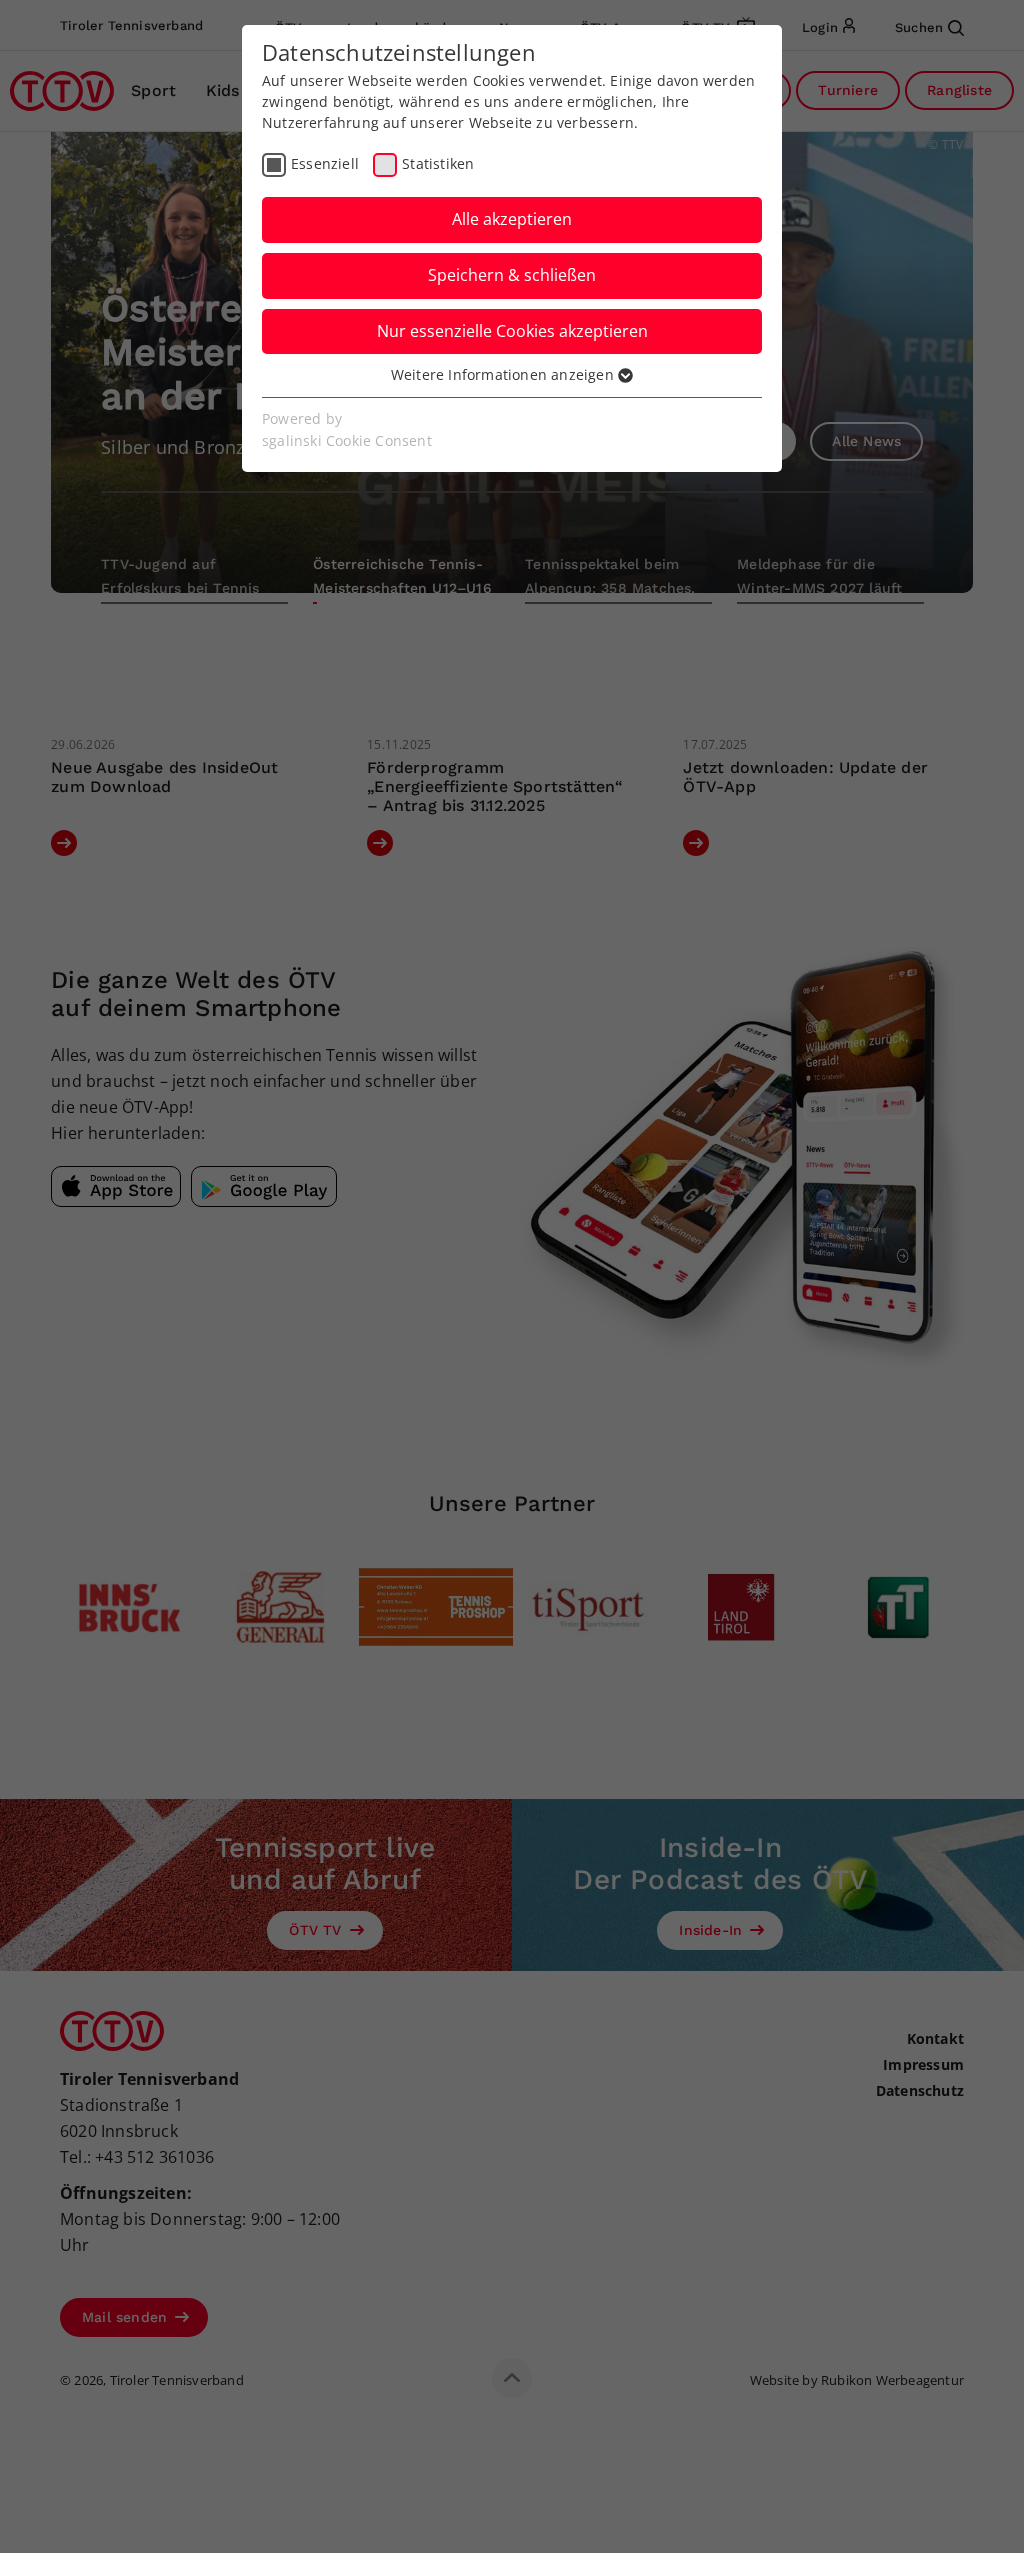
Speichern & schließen (512, 275)
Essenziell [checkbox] (325, 163)
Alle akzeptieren (512, 219)
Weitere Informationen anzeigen (504, 374)
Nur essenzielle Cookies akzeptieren (512, 331)
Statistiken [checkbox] (438, 163)
